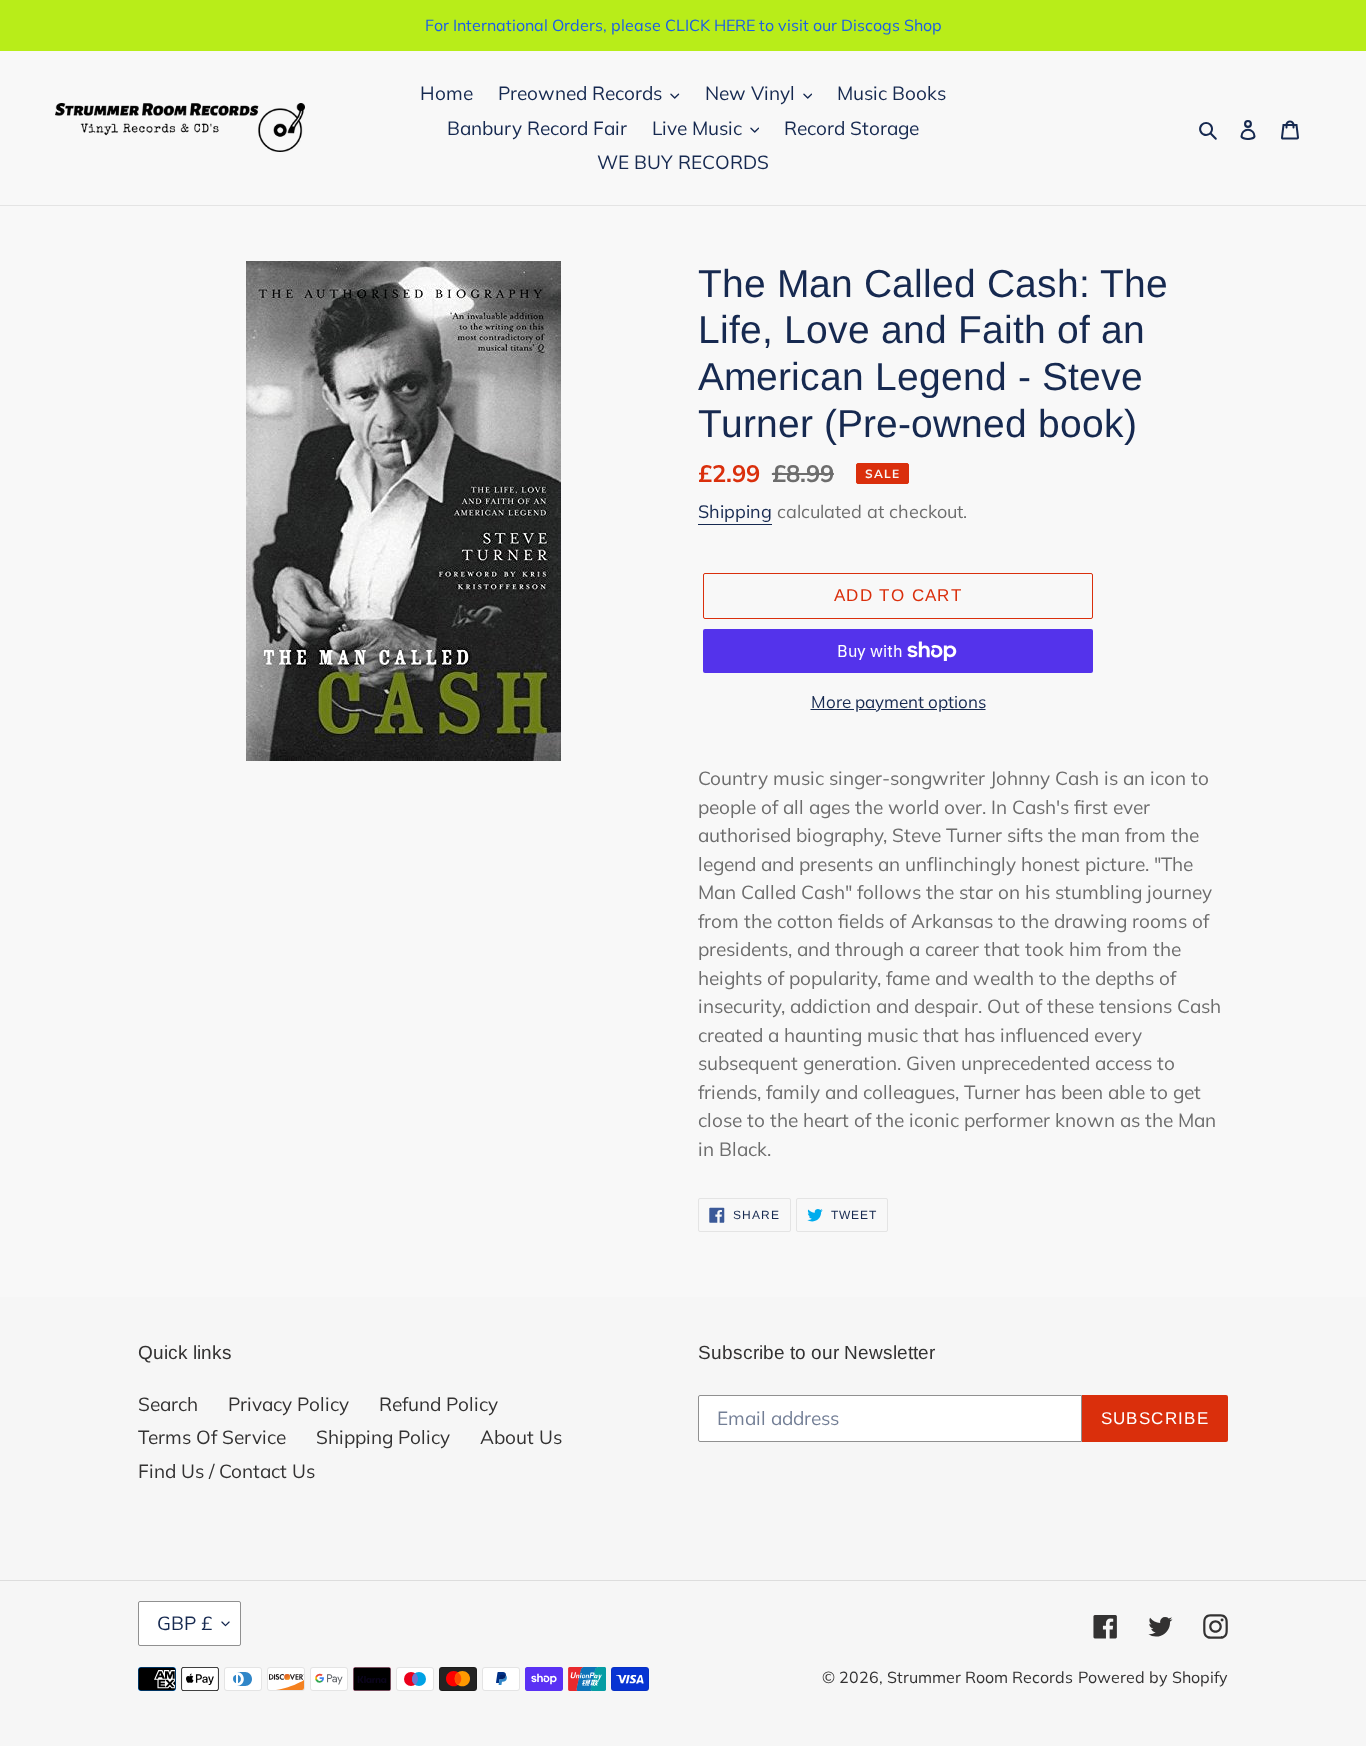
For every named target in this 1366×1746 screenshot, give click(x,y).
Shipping (735, 511)
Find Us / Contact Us (226, 1471)
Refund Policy (438, 1404)
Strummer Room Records (980, 1677)
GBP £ (184, 1623)
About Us (521, 1437)
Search (168, 1404)
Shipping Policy (383, 1437)
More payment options (898, 701)
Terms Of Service (212, 1437)
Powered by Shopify (1153, 1677)
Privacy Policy (288, 1404)
